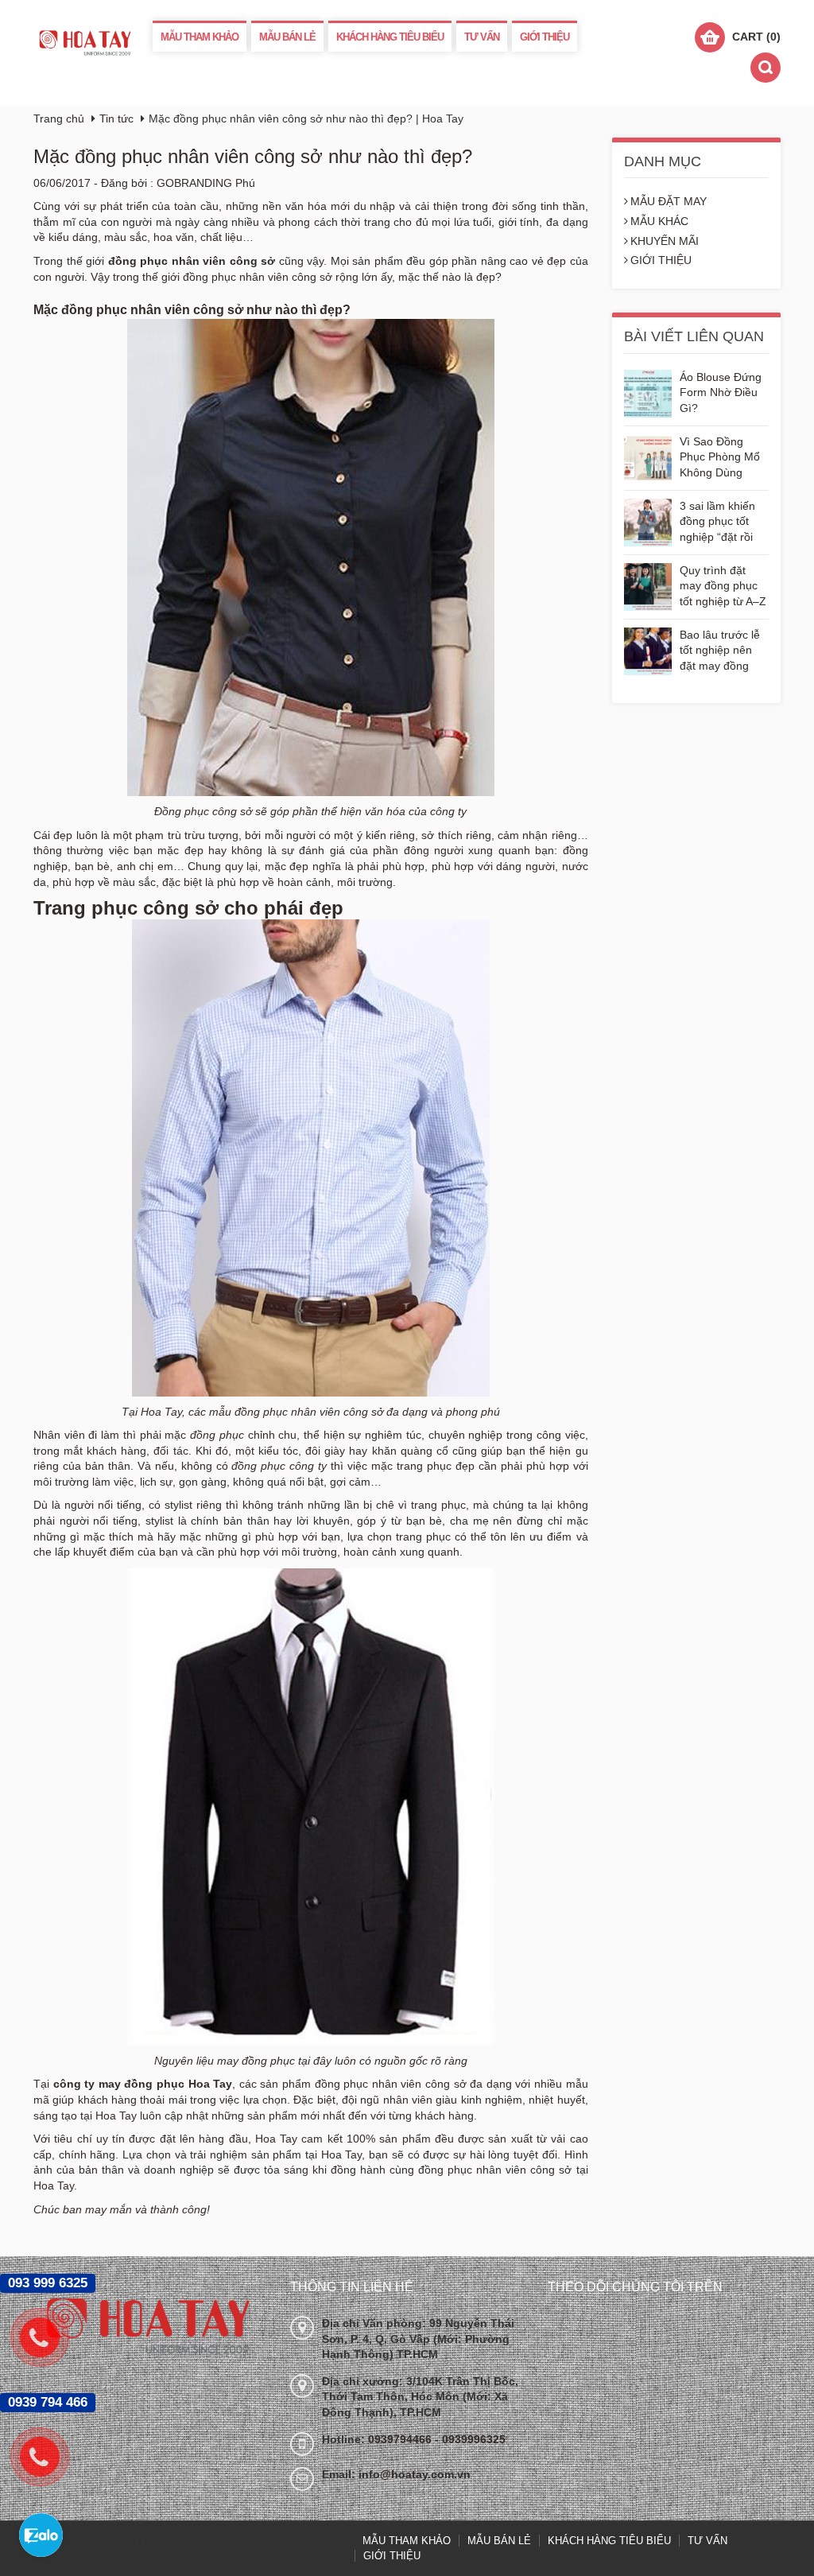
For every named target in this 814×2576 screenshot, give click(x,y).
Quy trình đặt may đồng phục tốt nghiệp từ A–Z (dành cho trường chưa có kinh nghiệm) (724, 587)
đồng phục (217, 1435)
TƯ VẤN (482, 37)
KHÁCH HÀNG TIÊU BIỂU (390, 37)
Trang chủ (59, 119)
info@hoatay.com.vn (415, 2474)
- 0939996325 (470, 2439)
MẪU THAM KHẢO (200, 37)
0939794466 (401, 2439)
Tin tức (116, 119)
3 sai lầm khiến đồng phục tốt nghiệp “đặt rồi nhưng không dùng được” (717, 523)
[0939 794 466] (48, 2457)
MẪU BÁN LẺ (287, 37)
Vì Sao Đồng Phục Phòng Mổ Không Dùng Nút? (720, 458)
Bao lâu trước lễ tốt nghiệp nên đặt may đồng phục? (720, 652)
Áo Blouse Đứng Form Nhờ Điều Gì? (721, 392)
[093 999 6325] (48, 2337)
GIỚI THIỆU (545, 37)
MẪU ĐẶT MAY (669, 201)
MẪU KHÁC (659, 221)
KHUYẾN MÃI (665, 241)
